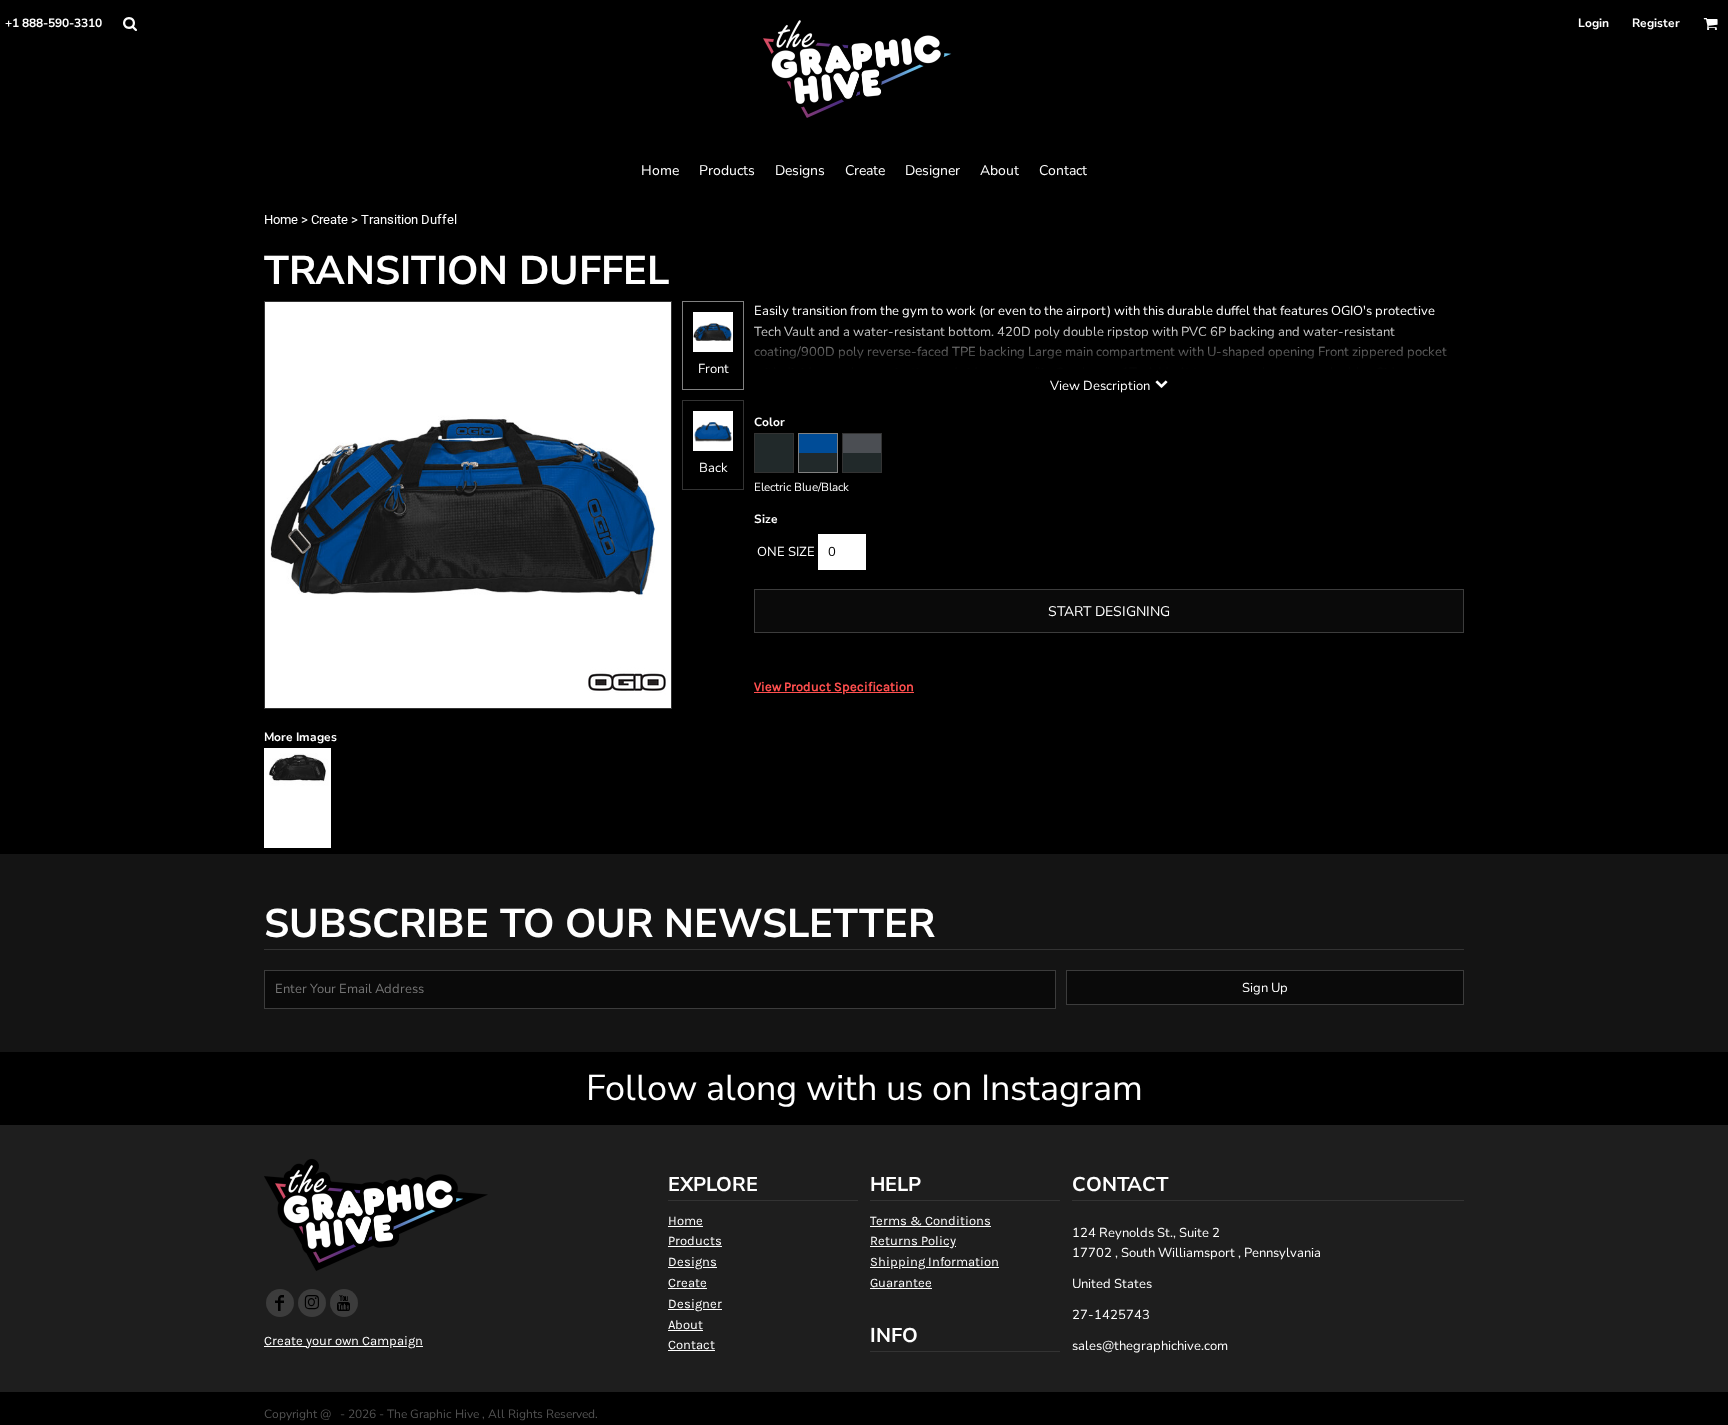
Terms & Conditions (930, 1220)
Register (1656, 23)
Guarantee (901, 1282)
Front (713, 369)
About (685, 1324)
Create (329, 219)
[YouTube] (344, 1303)
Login (1593, 23)
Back (713, 468)
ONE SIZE (786, 552)
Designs (692, 1261)
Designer (695, 1303)
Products (695, 1240)
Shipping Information (934, 1261)
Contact (691, 1344)
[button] (129, 23)
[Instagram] (312, 1303)
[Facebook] (280, 1303)
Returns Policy (913, 1240)
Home (281, 219)
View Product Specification (834, 686)
